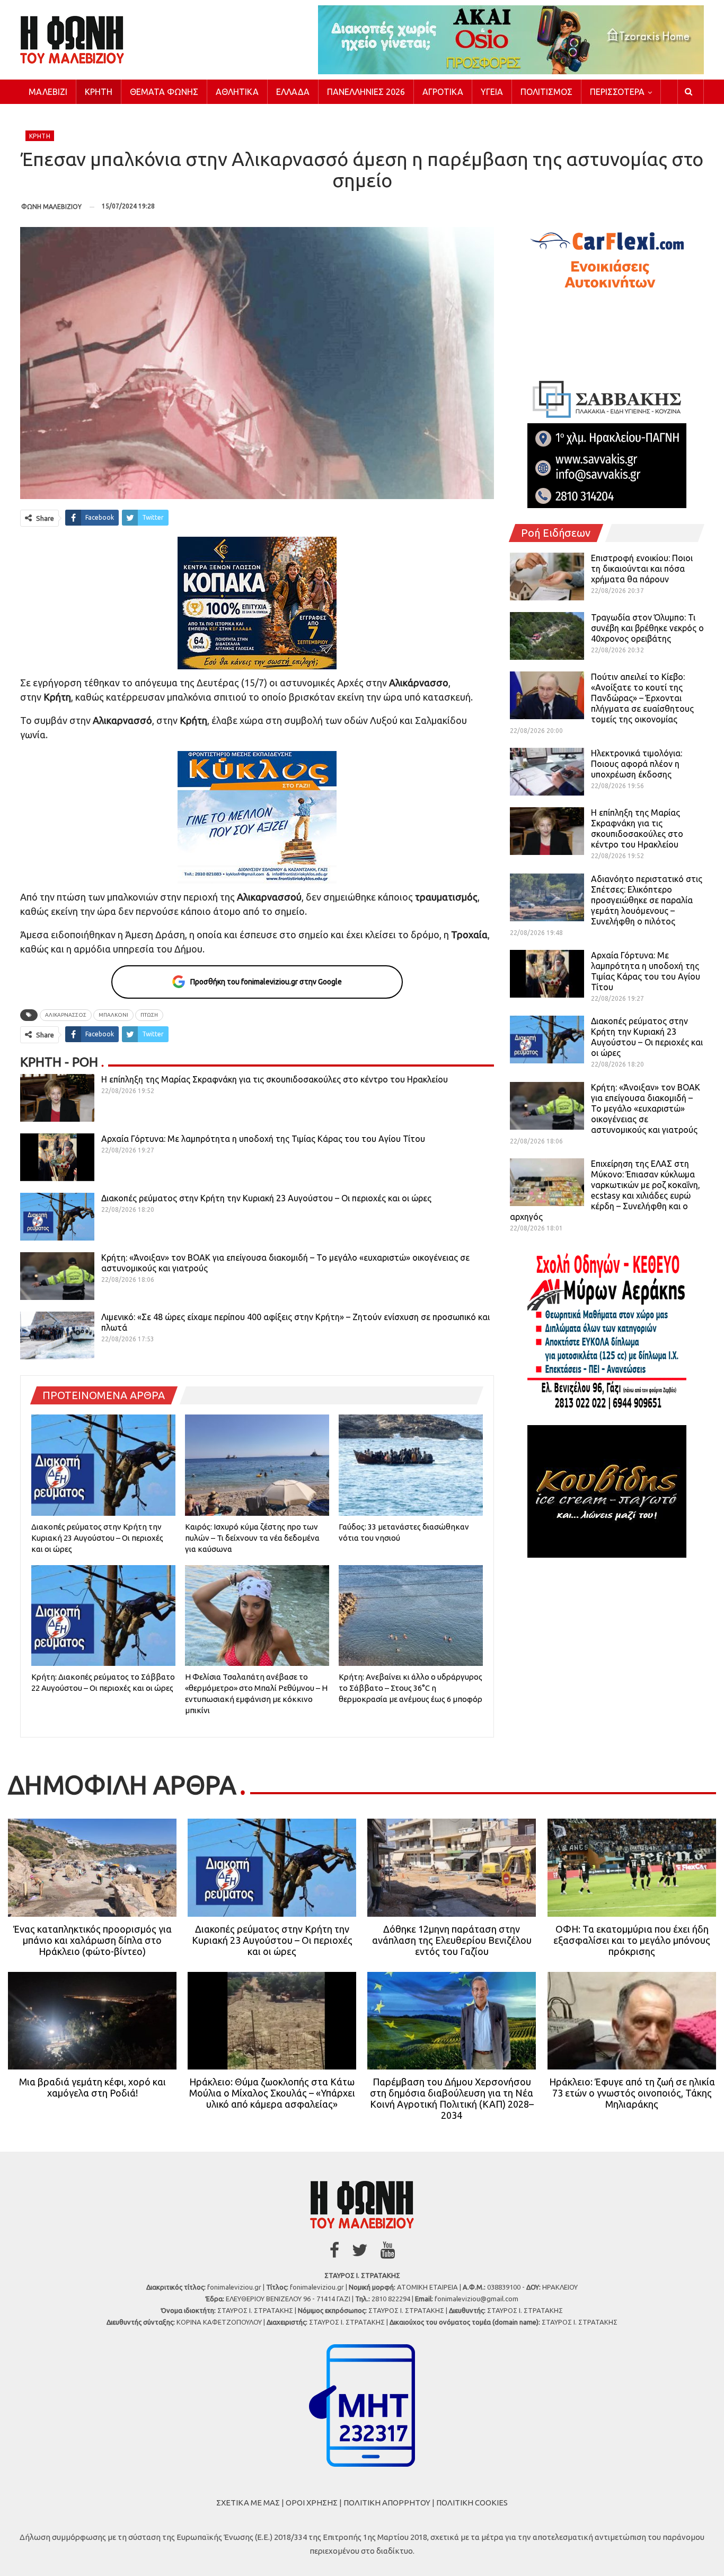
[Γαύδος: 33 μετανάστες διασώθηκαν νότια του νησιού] (411, 1465)
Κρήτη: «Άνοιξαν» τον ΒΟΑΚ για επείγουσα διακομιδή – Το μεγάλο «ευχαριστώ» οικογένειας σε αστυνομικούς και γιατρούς (646, 1108)
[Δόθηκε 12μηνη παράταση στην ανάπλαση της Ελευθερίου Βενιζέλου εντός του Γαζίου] (452, 1867)
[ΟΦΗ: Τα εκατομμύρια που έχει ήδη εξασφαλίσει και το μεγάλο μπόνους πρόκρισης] (632, 1867)
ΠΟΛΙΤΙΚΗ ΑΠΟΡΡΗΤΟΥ (387, 2503)
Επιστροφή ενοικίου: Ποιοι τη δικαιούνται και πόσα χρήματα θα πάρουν (642, 569)
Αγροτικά (443, 92)
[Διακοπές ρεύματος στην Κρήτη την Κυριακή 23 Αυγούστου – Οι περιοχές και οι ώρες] (57, 1217)
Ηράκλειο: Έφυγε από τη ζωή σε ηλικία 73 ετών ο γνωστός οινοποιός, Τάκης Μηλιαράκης (632, 2093)
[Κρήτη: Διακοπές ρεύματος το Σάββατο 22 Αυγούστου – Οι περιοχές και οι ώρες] (103, 1616)
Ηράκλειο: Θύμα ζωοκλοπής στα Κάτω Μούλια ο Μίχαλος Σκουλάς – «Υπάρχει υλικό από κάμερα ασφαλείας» (272, 2093)
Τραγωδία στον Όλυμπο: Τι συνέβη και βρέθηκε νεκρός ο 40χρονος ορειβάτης (647, 628)
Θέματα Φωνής (164, 92)
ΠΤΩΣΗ (149, 1015)
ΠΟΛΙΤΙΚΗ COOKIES (472, 2503)
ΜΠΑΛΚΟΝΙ (113, 1015)
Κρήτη (99, 92)
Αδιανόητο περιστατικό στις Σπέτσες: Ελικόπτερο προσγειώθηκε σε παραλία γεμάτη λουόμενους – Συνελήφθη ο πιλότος (647, 900)
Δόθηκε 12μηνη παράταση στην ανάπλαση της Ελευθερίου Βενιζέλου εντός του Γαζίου (452, 1940)
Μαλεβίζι (48, 92)
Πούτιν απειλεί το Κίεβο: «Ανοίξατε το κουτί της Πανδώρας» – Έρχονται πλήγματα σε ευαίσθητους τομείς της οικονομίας (642, 698)
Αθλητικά (237, 92)
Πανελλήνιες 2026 (366, 92)
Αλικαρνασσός (66, 1015)
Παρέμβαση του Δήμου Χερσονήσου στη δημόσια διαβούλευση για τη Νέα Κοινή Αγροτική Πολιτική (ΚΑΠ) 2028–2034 (452, 2098)
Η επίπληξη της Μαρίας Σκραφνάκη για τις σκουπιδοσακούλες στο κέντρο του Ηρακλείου (275, 1079)
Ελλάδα (293, 92)
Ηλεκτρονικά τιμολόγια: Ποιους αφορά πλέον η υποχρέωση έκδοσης (637, 764)
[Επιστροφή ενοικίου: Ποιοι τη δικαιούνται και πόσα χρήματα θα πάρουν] (547, 577)
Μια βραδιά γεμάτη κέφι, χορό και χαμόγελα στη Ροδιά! (92, 2087)
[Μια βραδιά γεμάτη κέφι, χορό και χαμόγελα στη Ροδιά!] (92, 2021)
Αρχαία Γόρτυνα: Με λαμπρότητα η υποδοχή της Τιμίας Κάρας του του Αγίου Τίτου (263, 1139)
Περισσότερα (617, 92)
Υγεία (492, 92)
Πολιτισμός (546, 92)
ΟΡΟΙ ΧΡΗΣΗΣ (312, 2503)
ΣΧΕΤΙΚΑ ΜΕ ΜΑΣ (248, 2503)
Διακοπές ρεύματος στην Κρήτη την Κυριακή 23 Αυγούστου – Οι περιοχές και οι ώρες (266, 1198)
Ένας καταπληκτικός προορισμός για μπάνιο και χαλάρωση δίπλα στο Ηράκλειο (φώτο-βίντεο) (92, 1940)
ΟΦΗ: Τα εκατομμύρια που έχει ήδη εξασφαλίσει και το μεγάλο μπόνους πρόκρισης (632, 1940)
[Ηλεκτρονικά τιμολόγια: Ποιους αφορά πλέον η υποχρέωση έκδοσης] (547, 772)
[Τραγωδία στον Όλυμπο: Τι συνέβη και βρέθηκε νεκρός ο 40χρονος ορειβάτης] (547, 636)
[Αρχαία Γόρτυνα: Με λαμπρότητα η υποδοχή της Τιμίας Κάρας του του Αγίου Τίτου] (57, 1157)
